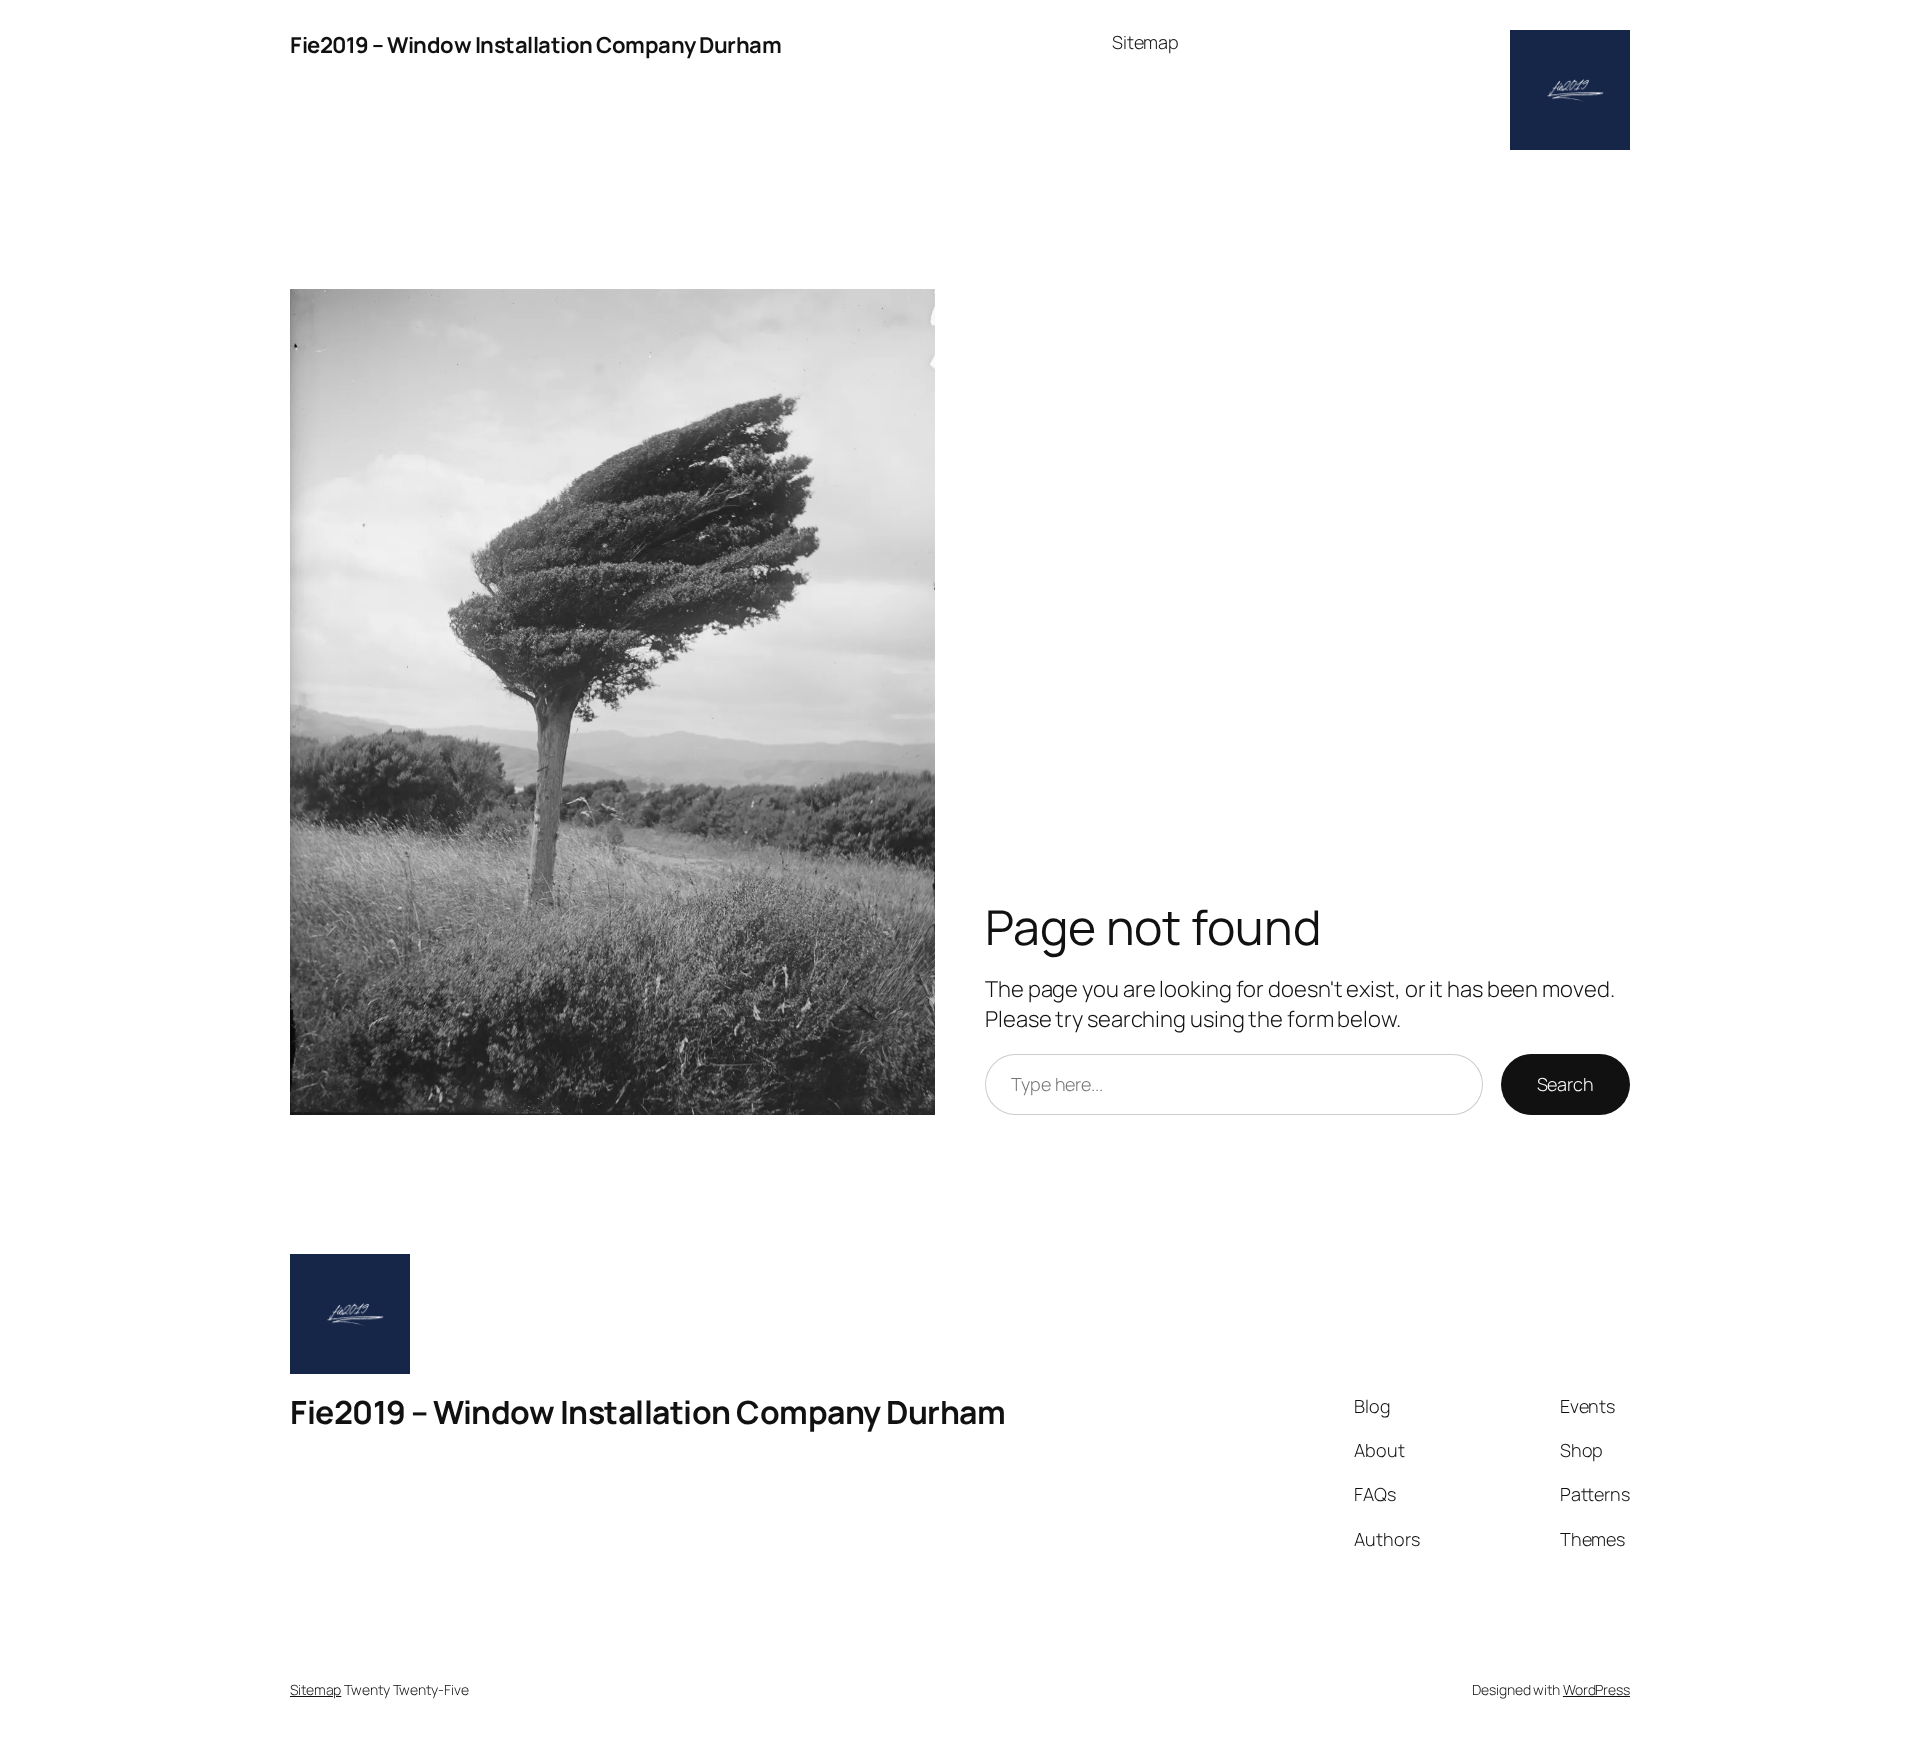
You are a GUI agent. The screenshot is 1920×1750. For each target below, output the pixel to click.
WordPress (1596, 1689)
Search (1565, 1084)
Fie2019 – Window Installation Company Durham (535, 45)
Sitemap (1145, 42)
